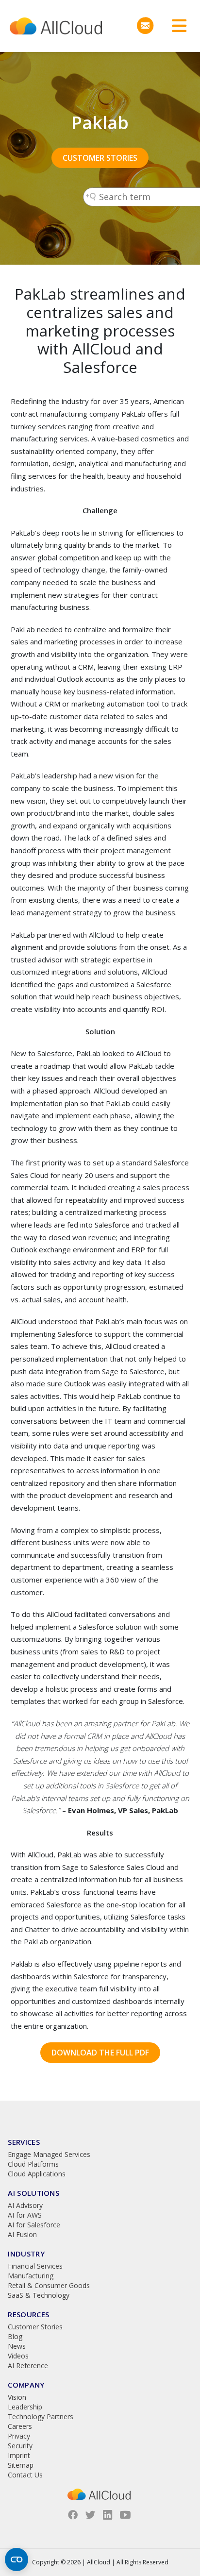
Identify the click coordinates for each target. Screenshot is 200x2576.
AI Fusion (22, 2234)
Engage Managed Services (49, 2154)
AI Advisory (25, 2205)
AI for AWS (25, 2215)
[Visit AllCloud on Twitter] (90, 2515)
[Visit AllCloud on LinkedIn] (108, 2515)
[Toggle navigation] (176, 26)
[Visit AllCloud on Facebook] (73, 2515)
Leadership (25, 2407)
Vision (17, 2397)
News (17, 2346)
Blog (15, 2336)
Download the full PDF (100, 2053)
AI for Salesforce (34, 2225)
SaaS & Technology (39, 2295)
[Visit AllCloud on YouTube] (125, 2515)
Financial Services (35, 2266)
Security (20, 2446)
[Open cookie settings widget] (17, 2559)
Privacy (19, 2436)
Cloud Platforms (33, 2164)
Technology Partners (41, 2416)
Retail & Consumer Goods (49, 2285)
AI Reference (28, 2366)
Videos (18, 2356)
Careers (20, 2426)
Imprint (19, 2455)
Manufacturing (31, 2276)
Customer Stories (100, 158)
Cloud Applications (37, 2174)
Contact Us (25, 2475)
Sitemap (21, 2465)
